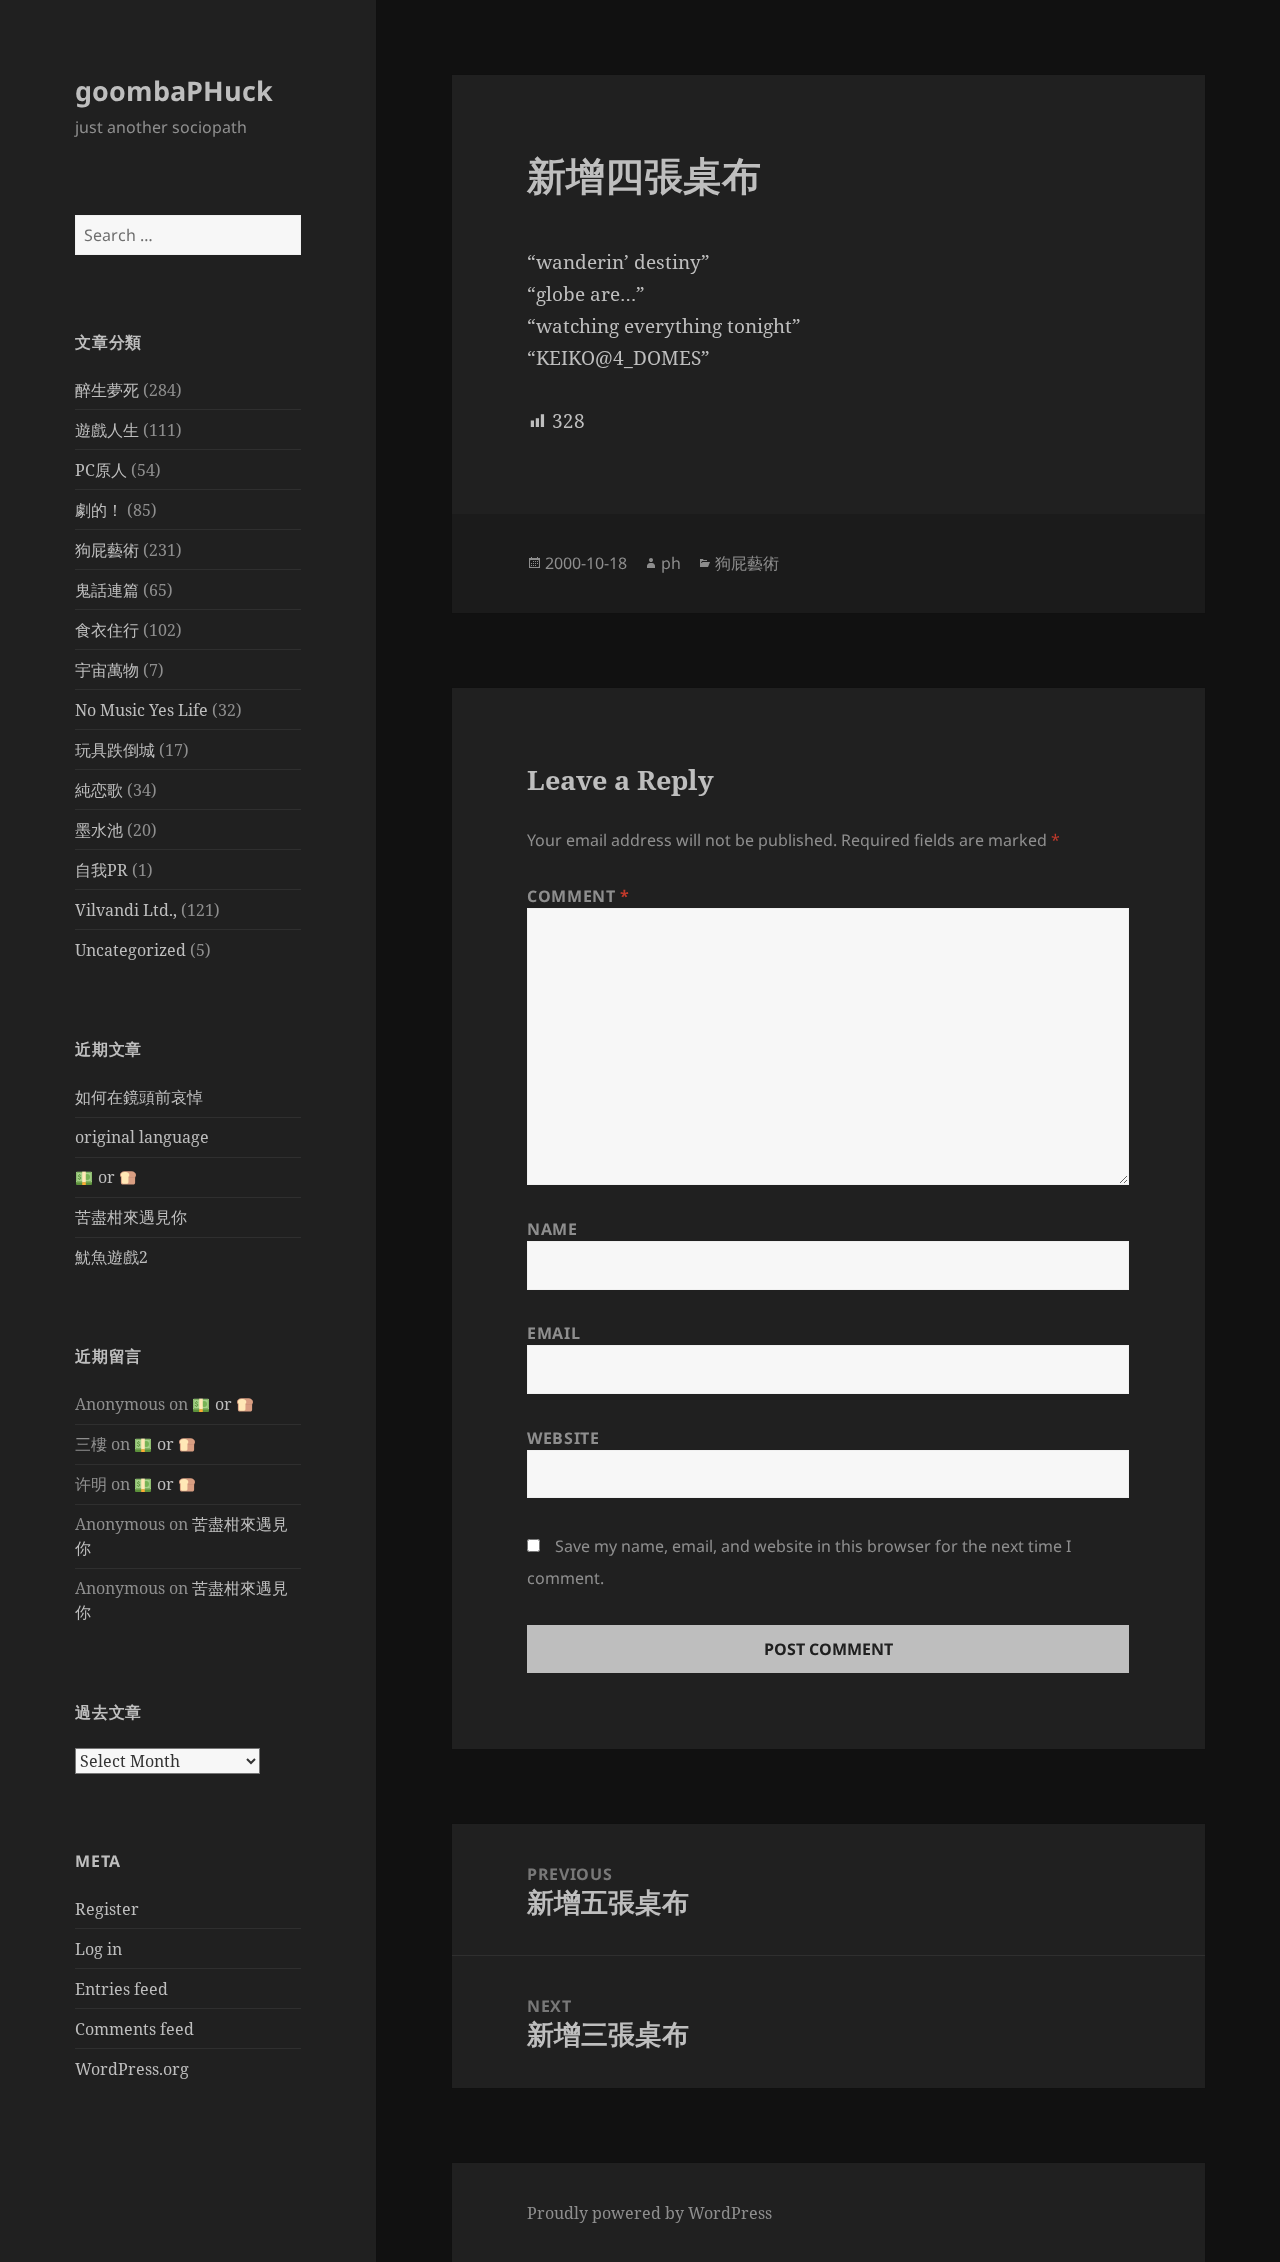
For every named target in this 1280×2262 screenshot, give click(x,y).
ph (671, 563)
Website (563, 1438)
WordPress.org (132, 2069)
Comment (578, 896)
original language (142, 1137)
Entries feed (121, 1989)
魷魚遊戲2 (111, 1257)
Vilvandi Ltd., (126, 910)
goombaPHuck (174, 90)
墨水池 (99, 830)
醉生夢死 (107, 390)
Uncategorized (130, 950)
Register (107, 1909)
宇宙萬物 (107, 670)
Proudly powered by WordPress (649, 2213)
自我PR (101, 870)
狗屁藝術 (107, 550)
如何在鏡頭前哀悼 (139, 1097)
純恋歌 (99, 790)
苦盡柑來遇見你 (131, 1217)
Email (553, 1333)
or (106, 1177)
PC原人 (101, 470)
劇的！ (99, 510)
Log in (98, 1949)
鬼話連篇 (107, 590)
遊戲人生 (107, 430)
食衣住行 (107, 630)
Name (552, 1229)
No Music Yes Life (141, 710)
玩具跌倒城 (115, 750)
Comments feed (134, 2029)
